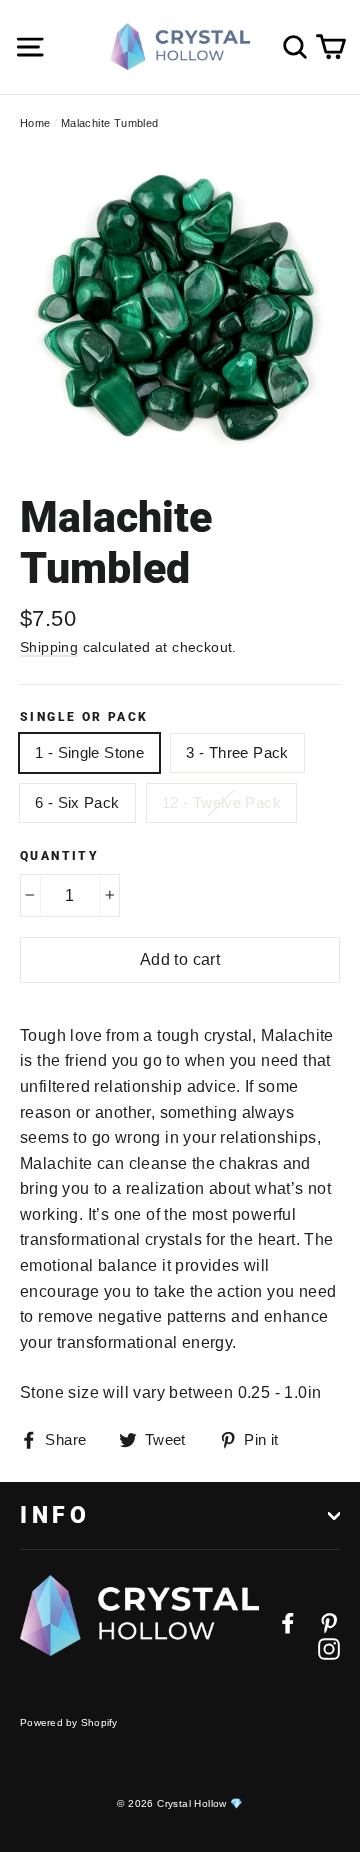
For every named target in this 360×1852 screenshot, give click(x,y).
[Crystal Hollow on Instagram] (329, 1648)
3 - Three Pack (237, 752)
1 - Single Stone (89, 752)
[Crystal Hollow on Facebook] (288, 1622)
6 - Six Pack (77, 802)
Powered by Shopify (69, 1722)
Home (35, 123)
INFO (55, 1515)
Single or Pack (84, 717)
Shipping (49, 647)
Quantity (59, 856)
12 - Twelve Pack (221, 802)
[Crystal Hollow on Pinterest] (329, 1622)
